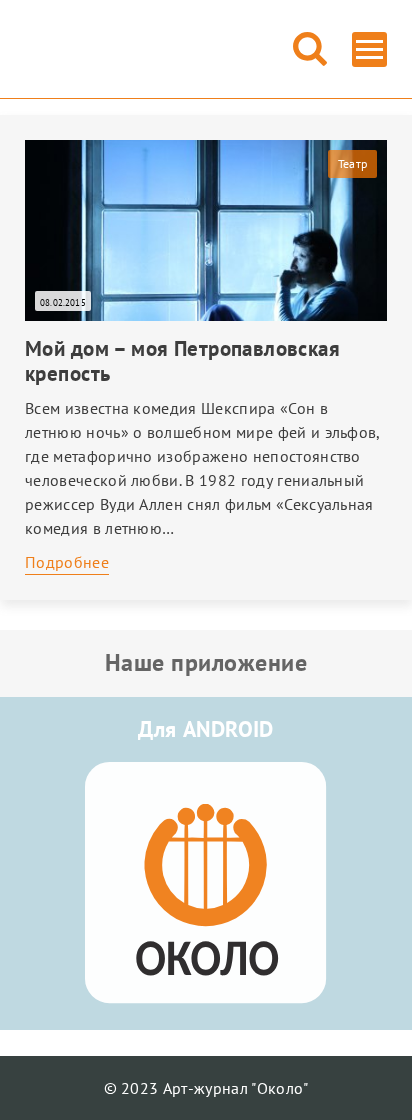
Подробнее (67, 562)
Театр (352, 163)
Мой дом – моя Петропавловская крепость (182, 361)
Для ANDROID (206, 729)
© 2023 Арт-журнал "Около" (206, 1088)
